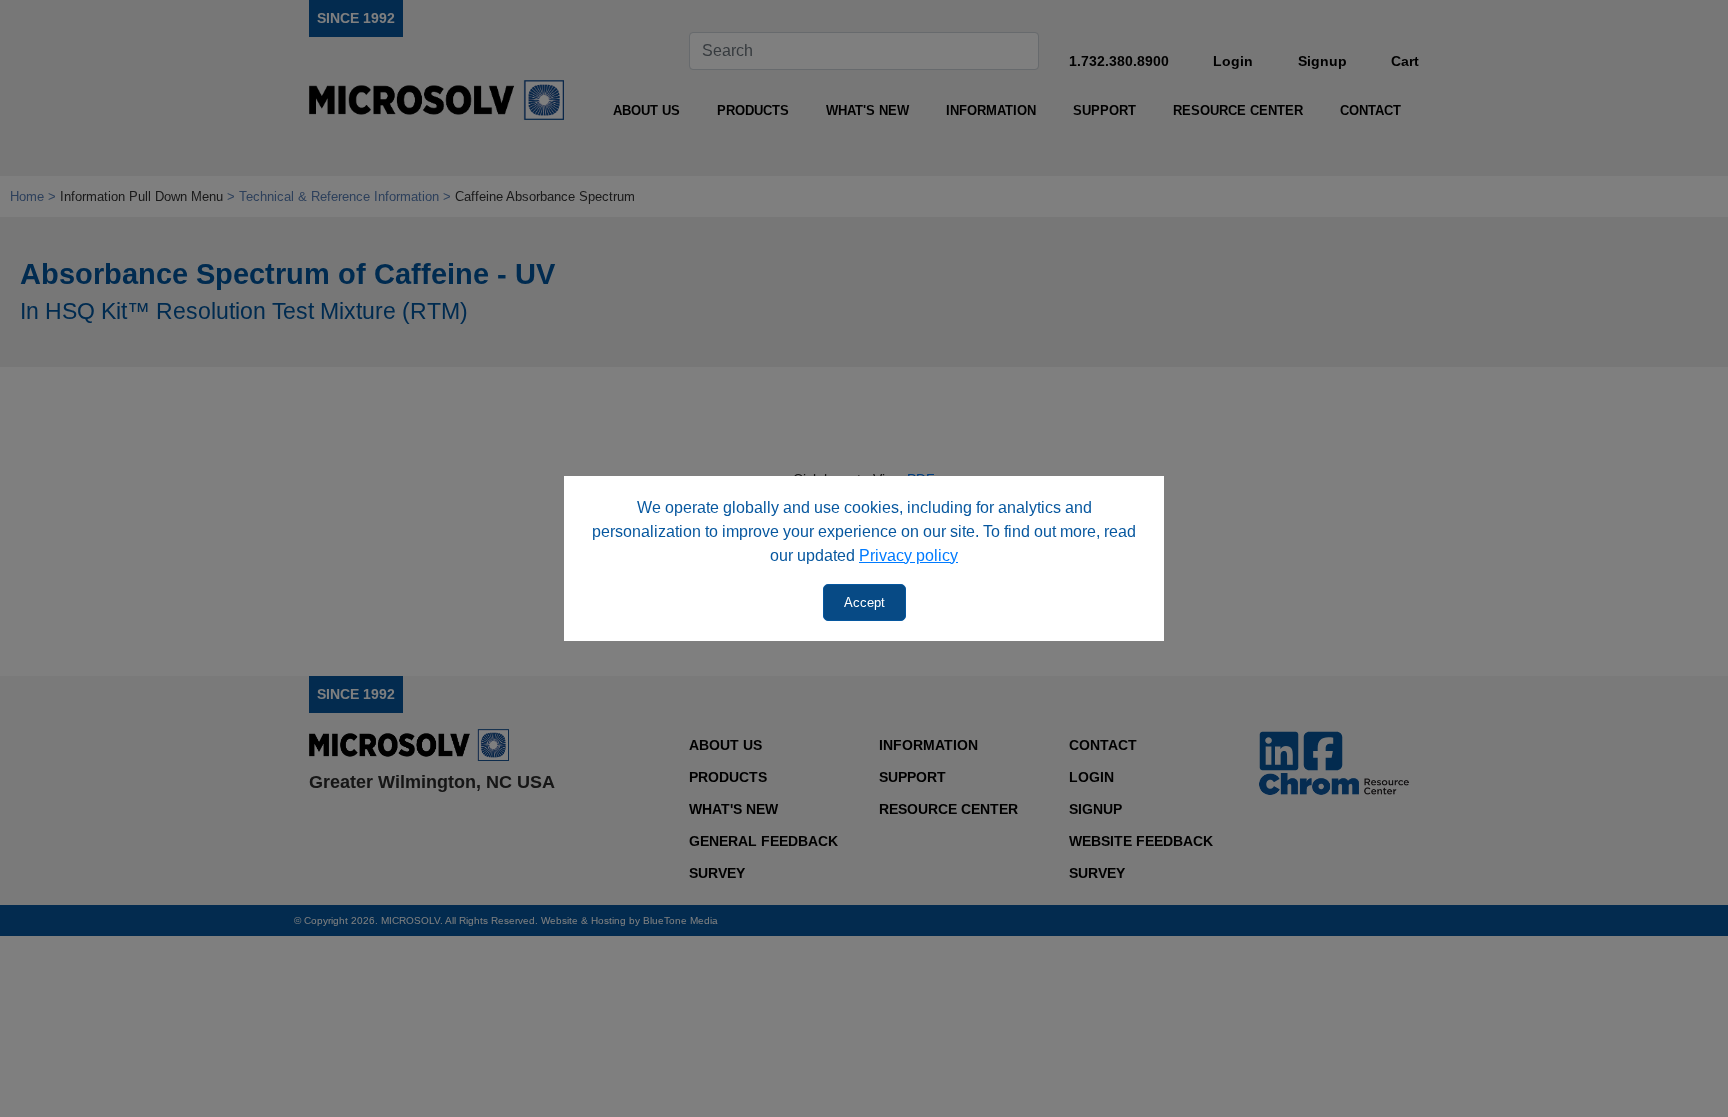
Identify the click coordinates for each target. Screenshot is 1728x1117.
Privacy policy (908, 555)
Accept (864, 602)
